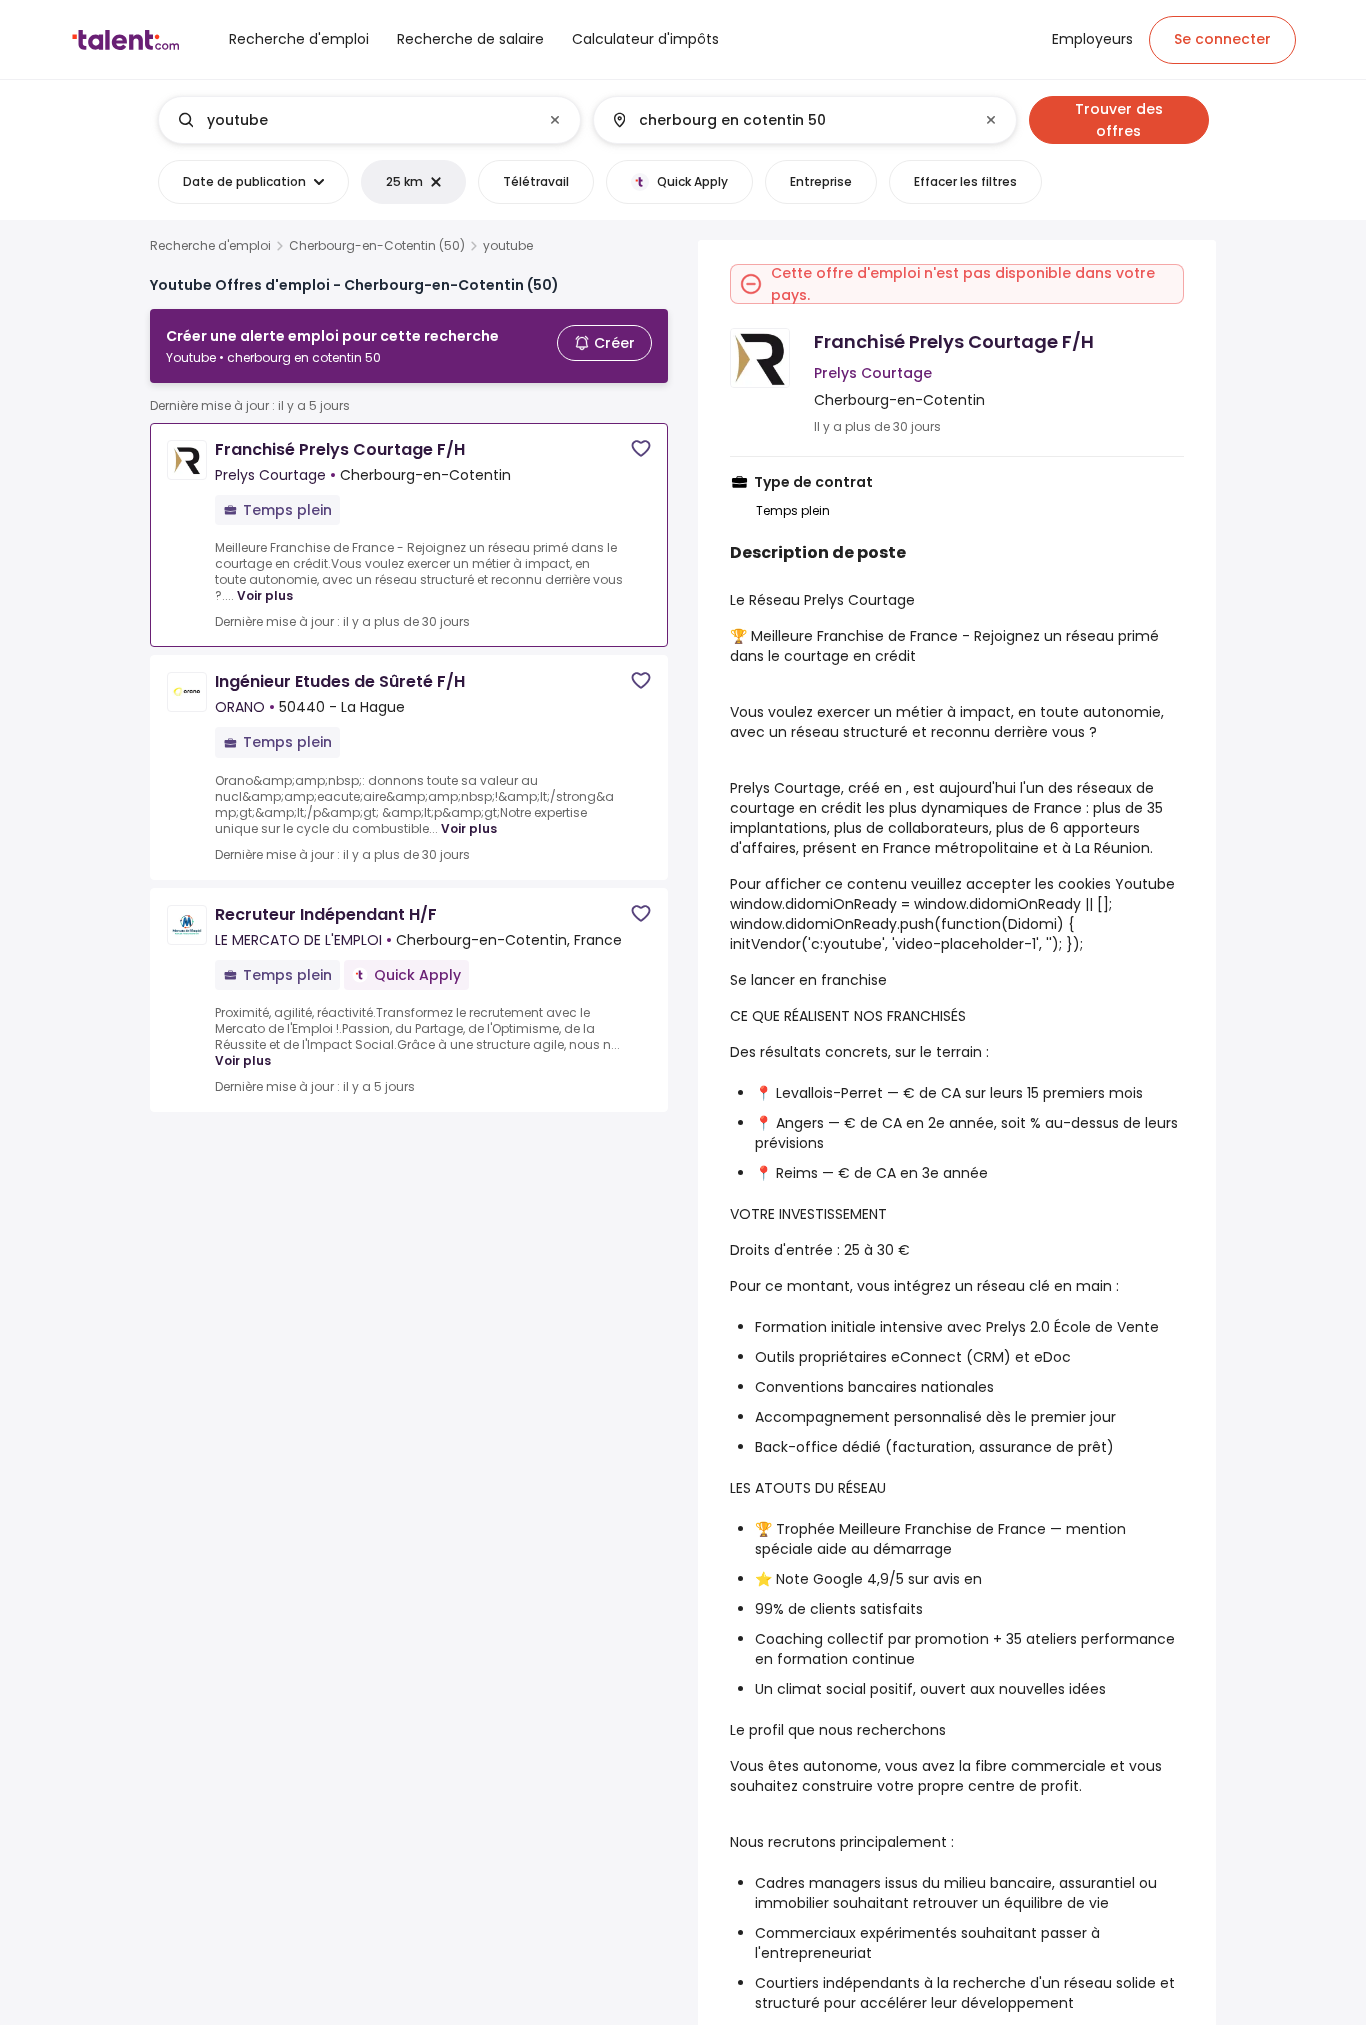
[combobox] (368, 120)
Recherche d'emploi (210, 246)
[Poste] (353, 120)
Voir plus (265, 595)
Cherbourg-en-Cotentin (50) (377, 246)
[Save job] (641, 448)
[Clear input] (555, 120)
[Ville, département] (788, 120)
